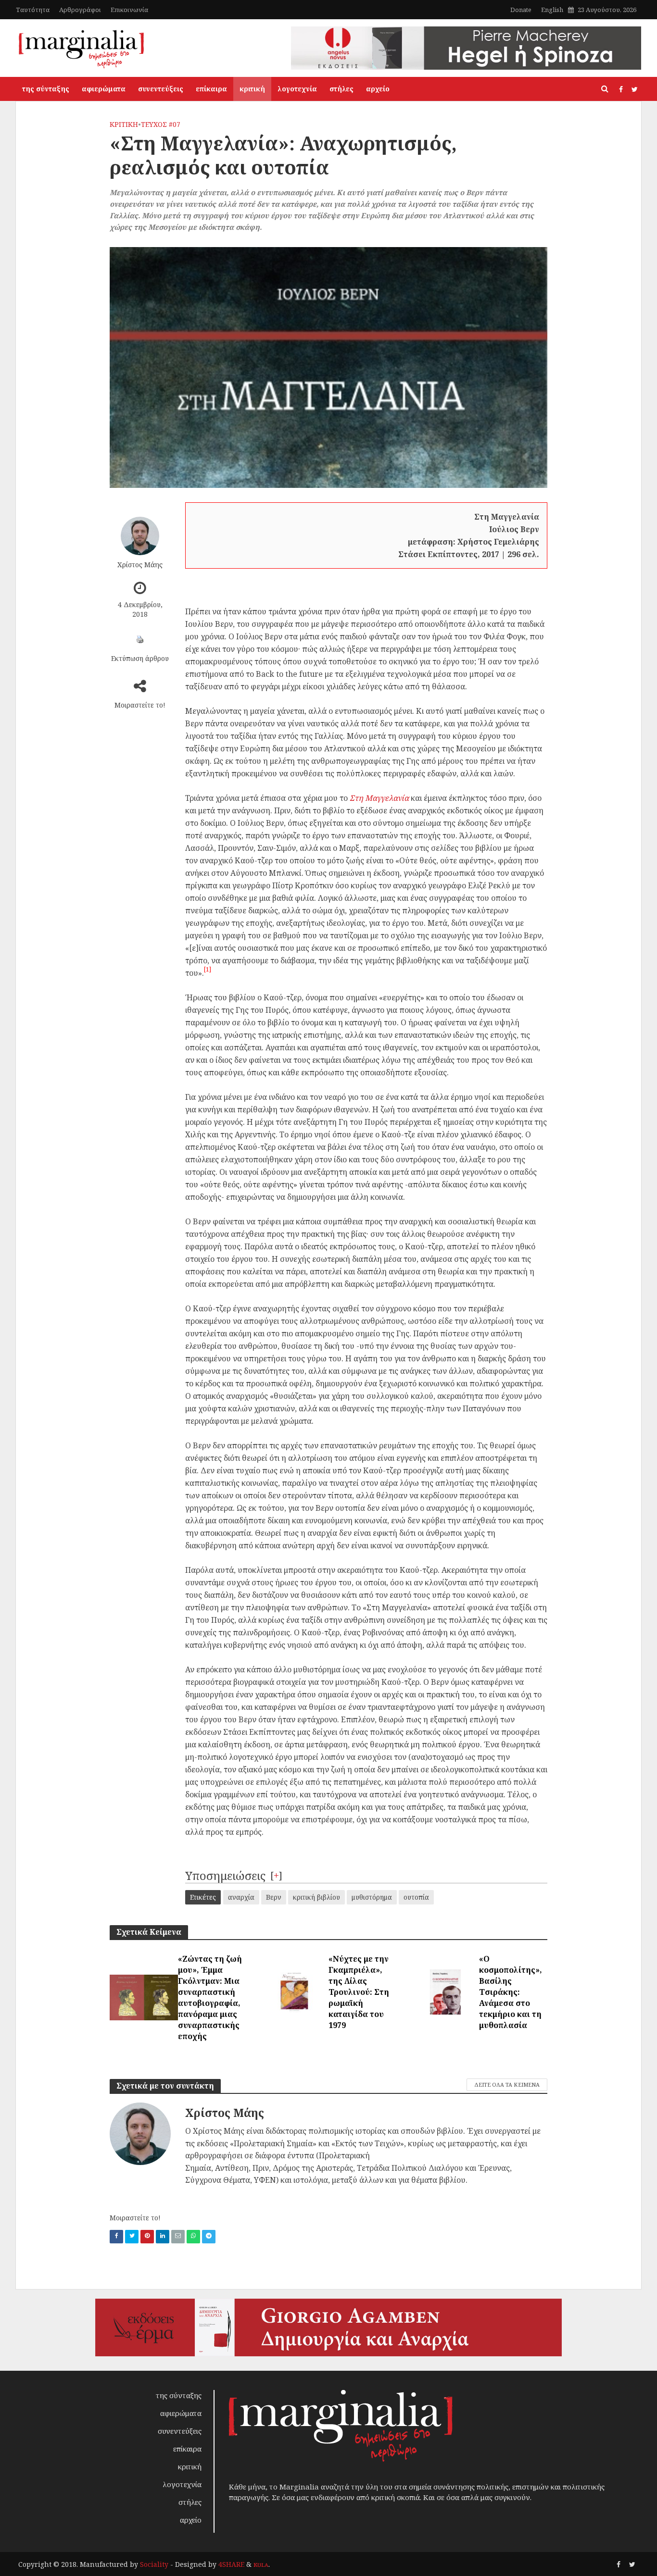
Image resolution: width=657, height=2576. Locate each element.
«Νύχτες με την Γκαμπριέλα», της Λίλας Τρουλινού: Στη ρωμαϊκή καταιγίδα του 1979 (359, 1992)
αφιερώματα (104, 89)
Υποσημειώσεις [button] (225, 1875)
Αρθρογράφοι (80, 10)
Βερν (274, 1897)
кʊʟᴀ (261, 2564)
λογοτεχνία (297, 89)
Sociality (154, 2564)
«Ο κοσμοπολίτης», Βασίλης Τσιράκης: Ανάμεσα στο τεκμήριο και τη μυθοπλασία (511, 1992)
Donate (521, 10)
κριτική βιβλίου (316, 1897)
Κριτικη (124, 124)
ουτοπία (416, 1897)
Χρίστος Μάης (140, 564)
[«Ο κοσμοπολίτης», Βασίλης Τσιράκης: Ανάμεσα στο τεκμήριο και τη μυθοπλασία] (445, 1991)
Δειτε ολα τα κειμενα (507, 2084)
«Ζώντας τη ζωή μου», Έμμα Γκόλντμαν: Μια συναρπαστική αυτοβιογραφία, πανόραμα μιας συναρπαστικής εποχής (210, 1997)
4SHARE (231, 2564)
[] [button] (276, 1875)
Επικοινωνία (129, 10)
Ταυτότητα (33, 10)
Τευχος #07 (161, 124)
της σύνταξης (46, 89)
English (552, 10)
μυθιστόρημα (372, 1897)
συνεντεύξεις (161, 89)
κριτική (252, 89)
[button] (208, 973)
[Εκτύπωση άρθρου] (140, 639)
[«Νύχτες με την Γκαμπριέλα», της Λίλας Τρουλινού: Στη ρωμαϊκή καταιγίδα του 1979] (294, 1991)
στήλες (341, 89)
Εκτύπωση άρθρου (140, 658)
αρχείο (378, 89)
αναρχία (241, 1897)
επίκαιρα (211, 89)
